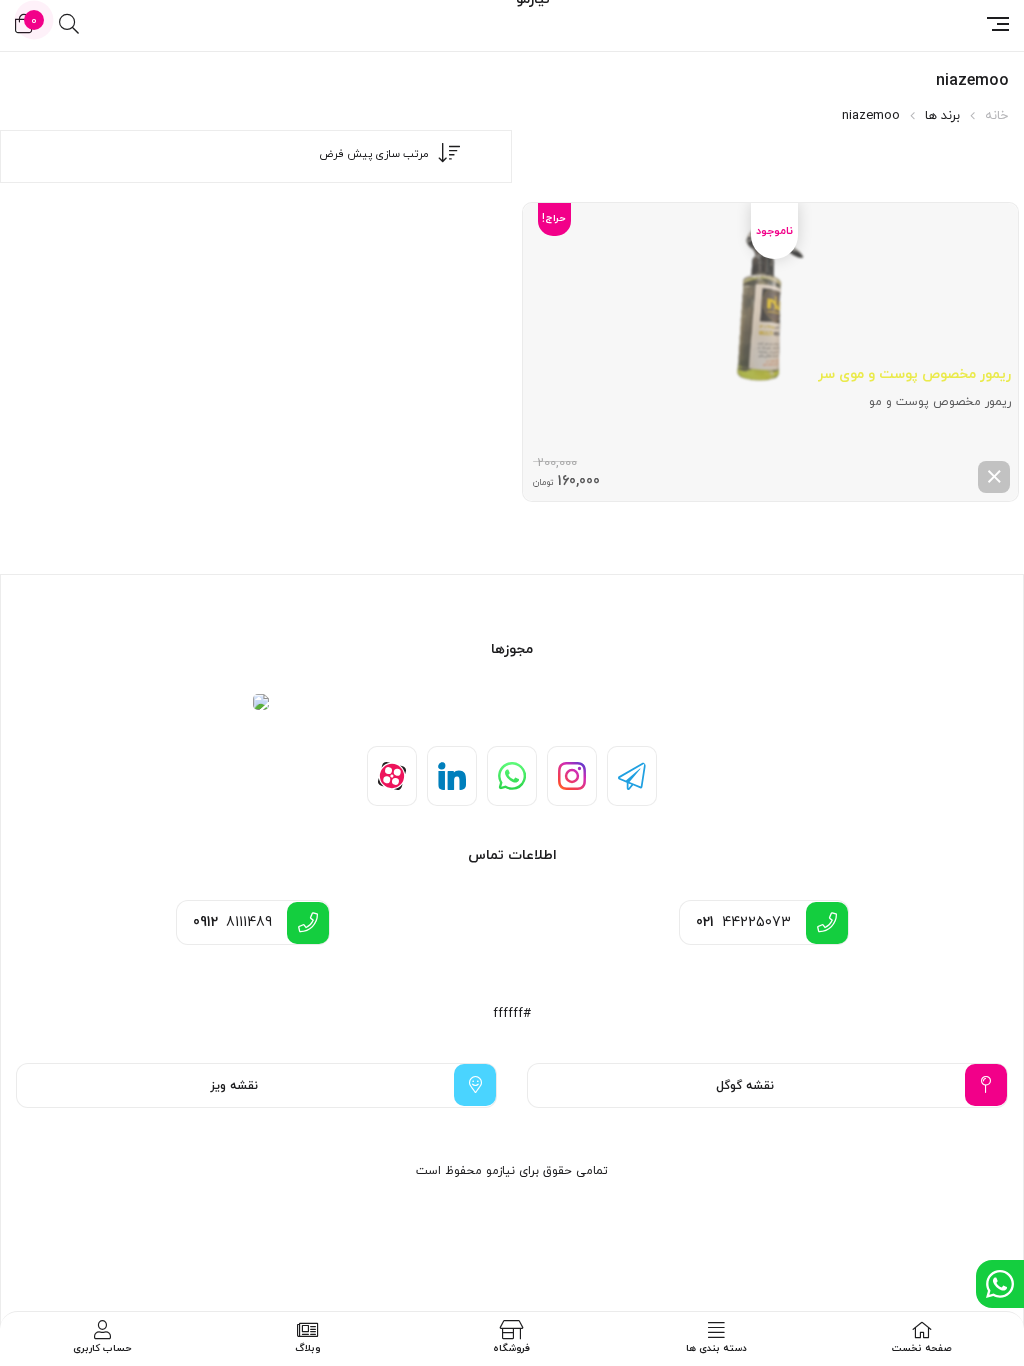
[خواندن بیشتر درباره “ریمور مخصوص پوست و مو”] (994, 477)
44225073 (743, 922)
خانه (996, 116)
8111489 (232, 922)
